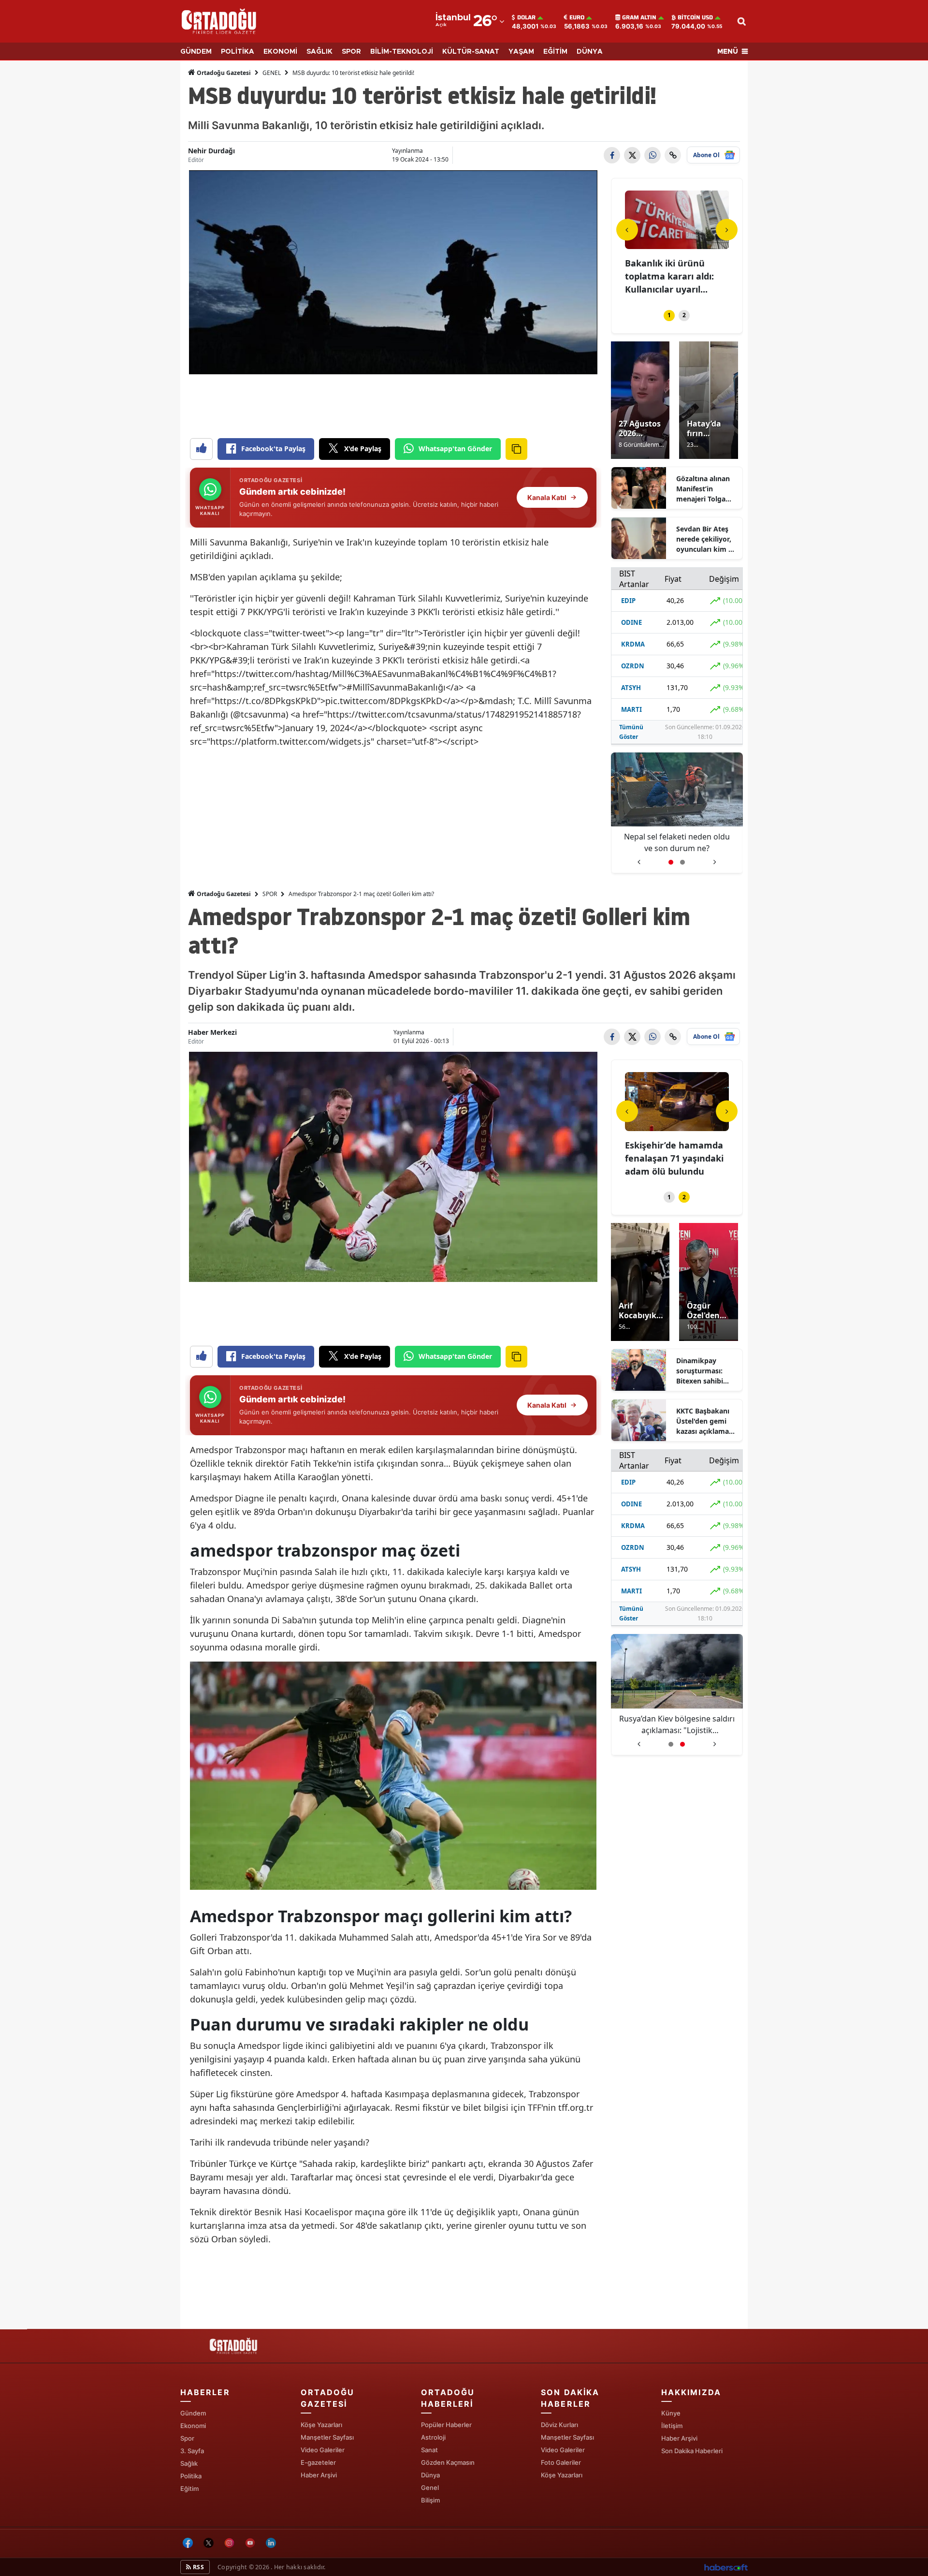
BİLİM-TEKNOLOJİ (402, 52)
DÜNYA (590, 52)
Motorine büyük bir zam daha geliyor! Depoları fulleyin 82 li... (674, 276)
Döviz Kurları (559, 2425)
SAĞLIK (319, 52)
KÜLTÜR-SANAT (471, 52)
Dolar (526, 17)
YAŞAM (521, 52)
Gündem (193, 2413)
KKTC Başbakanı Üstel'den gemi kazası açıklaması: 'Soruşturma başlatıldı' (706, 1421)
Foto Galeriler (561, 2462)
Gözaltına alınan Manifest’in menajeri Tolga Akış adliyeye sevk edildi (707, 489)
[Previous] (627, 229)
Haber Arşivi (319, 2475)
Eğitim (189, 2488)
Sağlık (189, 2463)
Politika (191, 2476)
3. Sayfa (192, 2451)
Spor (187, 2438)
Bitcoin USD (695, 17)
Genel (430, 2488)
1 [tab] (669, 315)
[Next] (727, 229)
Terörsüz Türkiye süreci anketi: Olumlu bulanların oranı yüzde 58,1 (677, 843)
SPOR (351, 52)
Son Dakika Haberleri (692, 2451)
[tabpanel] (677, 244)
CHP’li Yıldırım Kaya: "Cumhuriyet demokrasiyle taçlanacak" (677, 1725)
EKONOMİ (280, 52)
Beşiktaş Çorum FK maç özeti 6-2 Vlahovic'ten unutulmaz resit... (676, 1158)
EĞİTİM (555, 52)
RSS (198, 2567)
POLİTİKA (238, 52)
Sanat (429, 2450)
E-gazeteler (318, 2462)
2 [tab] (684, 315)
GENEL (272, 73)
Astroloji (433, 2437)
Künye (671, 2413)
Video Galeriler (323, 2450)
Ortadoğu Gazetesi (223, 73)
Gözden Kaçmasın (448, 2462)
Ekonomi (193, 2426)
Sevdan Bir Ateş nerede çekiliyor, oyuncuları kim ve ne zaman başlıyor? (706, 539)
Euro (577, 17)
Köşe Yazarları (321, 2425)
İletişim (672, 2426)
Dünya (430, 2475)
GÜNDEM (196, 52)
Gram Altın (639, 17)
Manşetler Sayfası (327, 2437)
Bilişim (430, 2500)
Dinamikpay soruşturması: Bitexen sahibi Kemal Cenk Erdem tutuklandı (706, 1371)
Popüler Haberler (446, 2425)
